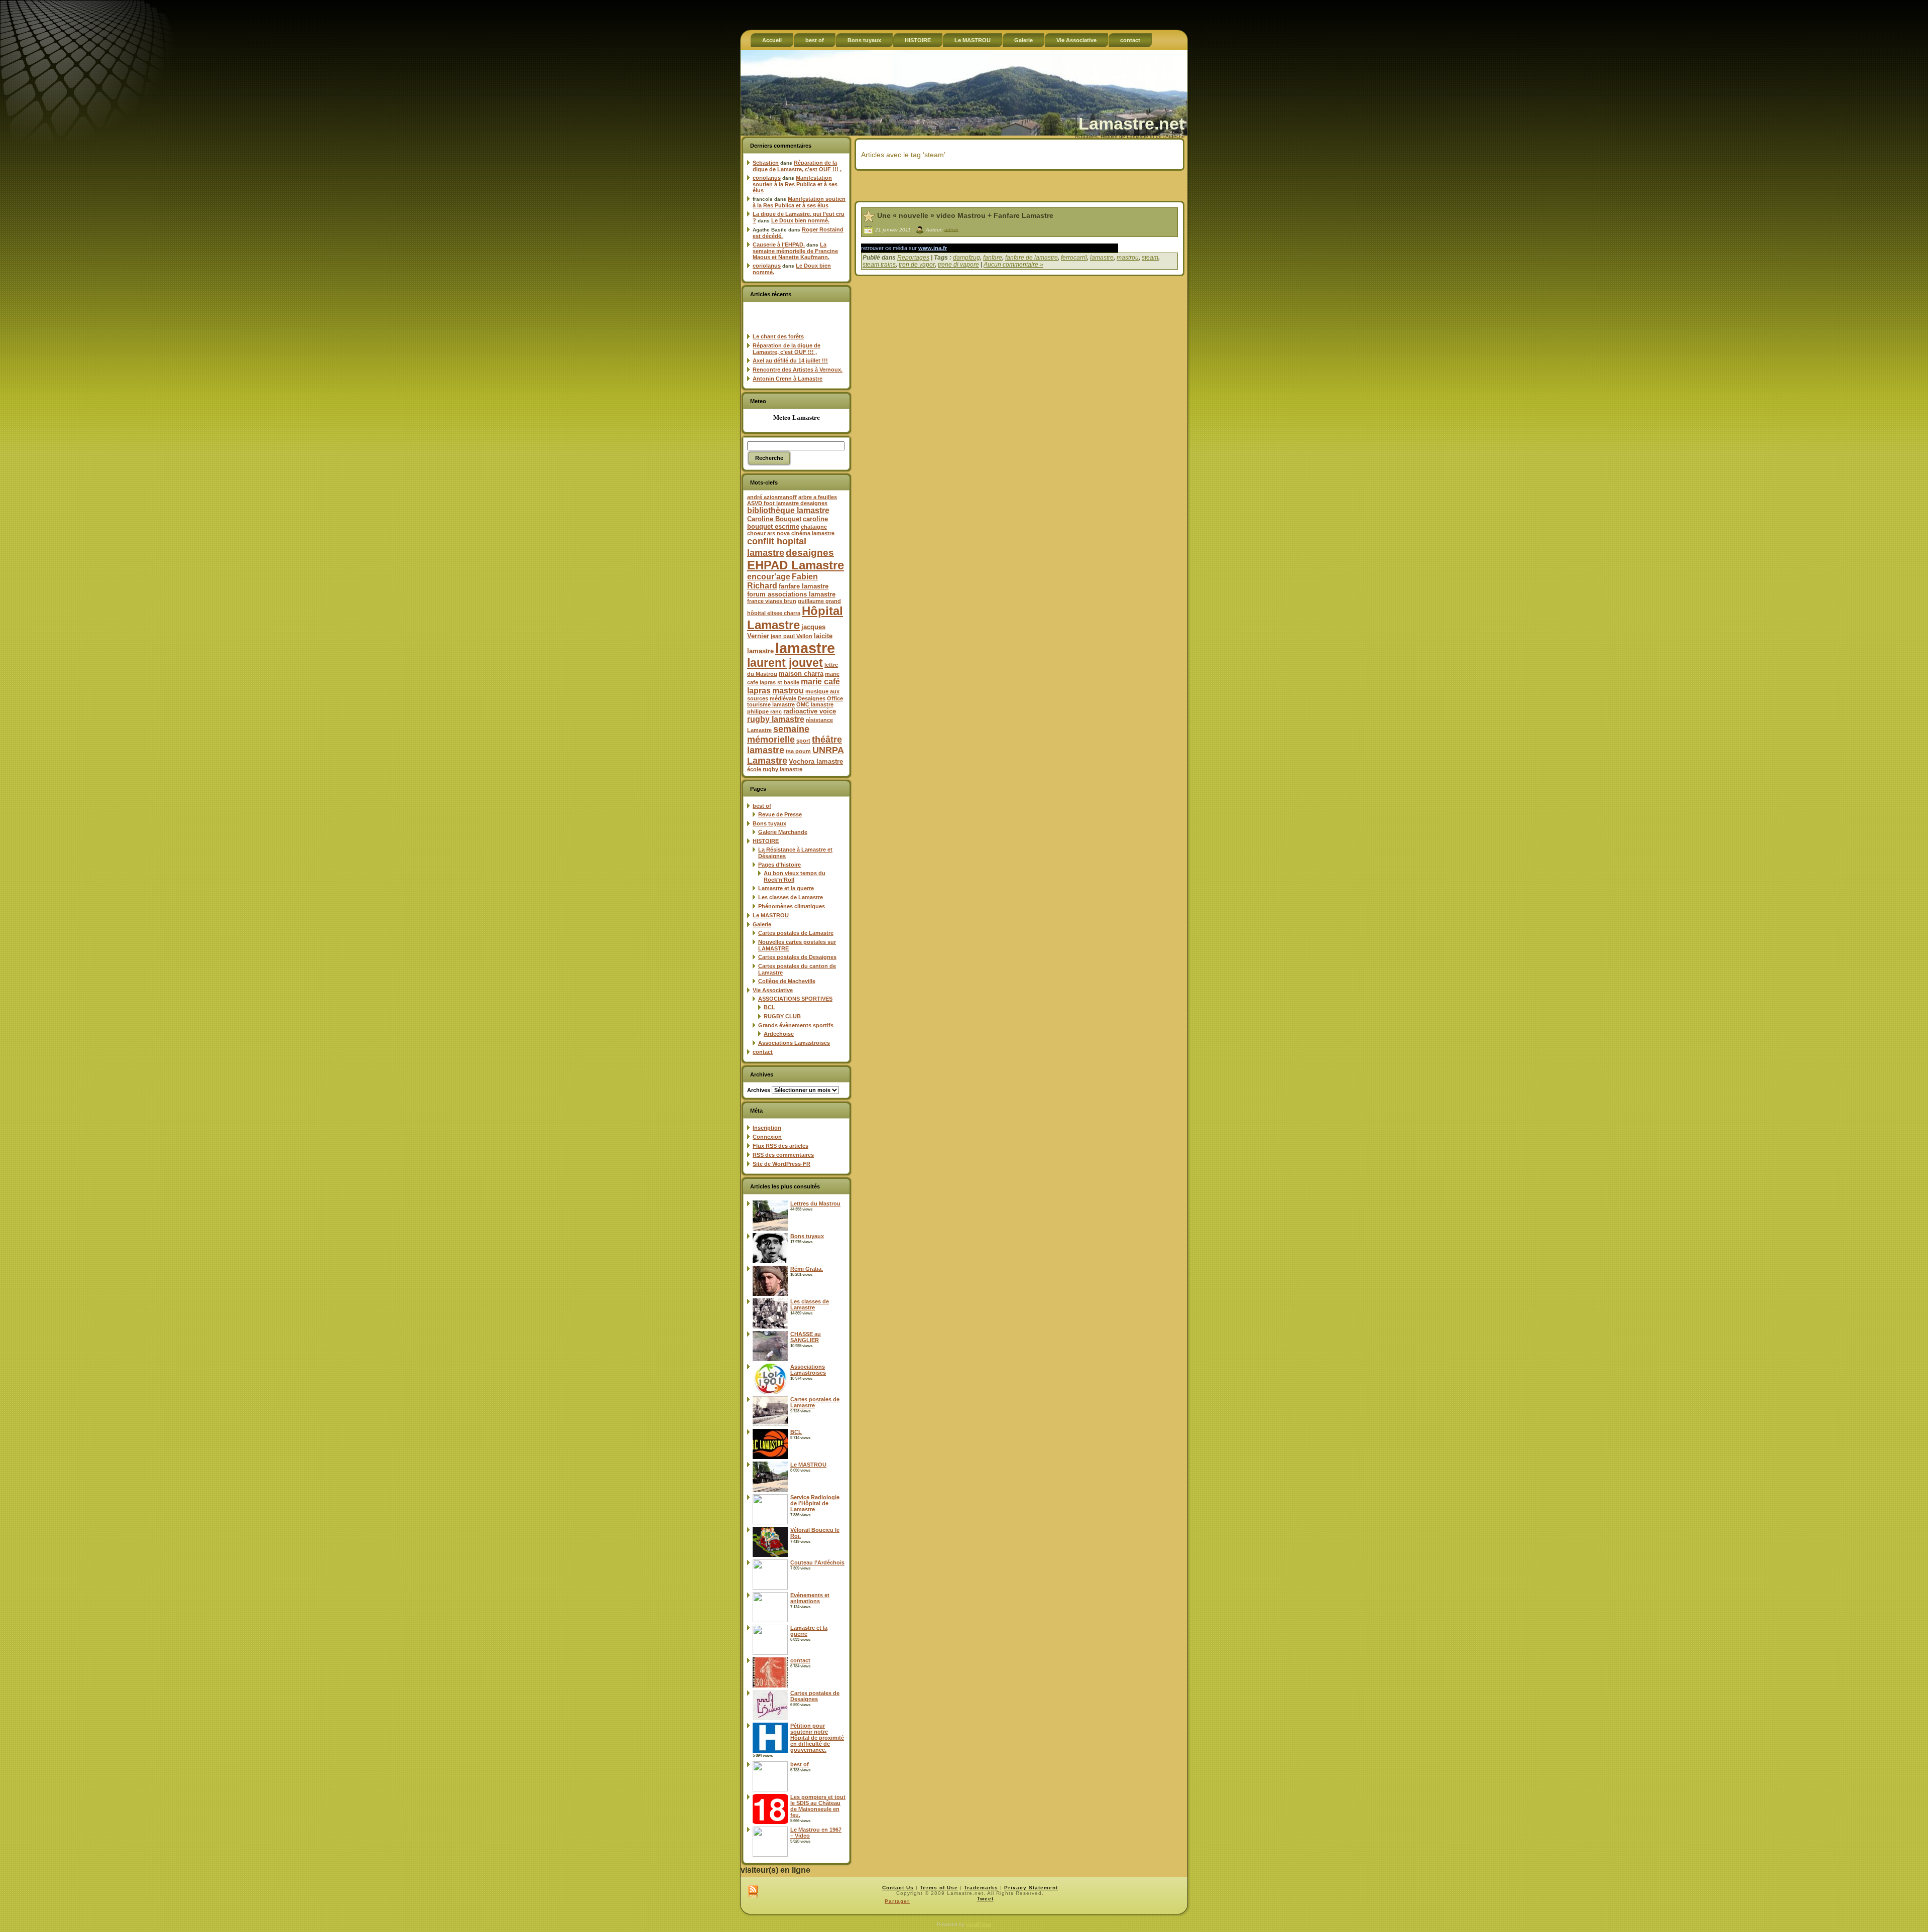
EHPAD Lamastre (796, 565)
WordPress (979, 1924)
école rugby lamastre (775, 769)
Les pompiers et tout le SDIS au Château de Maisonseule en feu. (818, 1806)
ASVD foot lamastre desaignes (787, 503)
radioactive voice (810, 711)
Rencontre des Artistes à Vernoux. (798, 370)
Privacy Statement (1031, 1888)
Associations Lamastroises (794, 1043)
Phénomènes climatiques (792, 906)
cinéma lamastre (813, 533)
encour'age (769, 577)
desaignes (810, 552)
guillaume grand (819, 601)
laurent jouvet (785, 663)
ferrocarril (1074, 258)
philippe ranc (764, 711)
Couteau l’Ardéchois (817, 1562)
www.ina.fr (933, 248)
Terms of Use (939, 1888)
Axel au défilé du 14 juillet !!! (790, 360)
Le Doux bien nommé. (800, 220)
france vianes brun (772, 601)
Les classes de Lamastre (791, 897)
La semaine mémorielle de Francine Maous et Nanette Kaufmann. (795, 251)
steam (1150, 258)
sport (803, 741)
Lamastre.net (1131, 124)
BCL (769, 1007)
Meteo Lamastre (797, 417)
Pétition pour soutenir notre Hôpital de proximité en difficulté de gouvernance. (817, 1738)
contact (763, 1052)
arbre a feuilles (818, 497)
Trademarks (981, 1888)
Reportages (913, 258)
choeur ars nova (768, 533)
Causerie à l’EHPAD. (779, 245)
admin (951, 229)
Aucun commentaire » (1013, 265)
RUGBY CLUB (782, 1016)
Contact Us (898, 1888)
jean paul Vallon (792, 636)
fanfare (993, 258)
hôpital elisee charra (774, 613)
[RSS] (753, 1892)
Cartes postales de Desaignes (797, 957)
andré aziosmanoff (772, 497)
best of (762, 806)
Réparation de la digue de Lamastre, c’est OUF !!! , (797, 166)
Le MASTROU (771, 915)
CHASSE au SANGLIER (806, 1337)
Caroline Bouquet (774, 519)
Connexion (767, 1137)
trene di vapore (958, 265)
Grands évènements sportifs (796, 1025)
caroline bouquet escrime (788, 523)
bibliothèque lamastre (788, 510)
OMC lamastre (815, 704)
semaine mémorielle (778, 734)
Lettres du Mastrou (815, 1203)
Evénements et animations (810, 1598)
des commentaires (783, 1155)
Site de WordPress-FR (781, 1164)
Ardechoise (779, 1034)
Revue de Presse (780, 814)
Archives (759, 1090)
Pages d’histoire (779, 865)
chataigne (814, 527)
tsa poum (798, 751)
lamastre (805, 648)
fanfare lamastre (804, 586)
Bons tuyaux (769, 823)
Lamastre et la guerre (786, 888)
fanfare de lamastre (1032, 258)
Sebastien (766, 163)
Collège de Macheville (787, 981)
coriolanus (767, 178)
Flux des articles (780, 1146)
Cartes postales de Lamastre (796, 933)
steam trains (879, 265)
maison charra (801, 674)
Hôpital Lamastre (795, 618)
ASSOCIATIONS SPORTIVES (795, 999)
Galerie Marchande (783, 832)
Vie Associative (773, 990)
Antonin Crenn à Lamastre (788, 379)
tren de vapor (917, 265)
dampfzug (967, 258)
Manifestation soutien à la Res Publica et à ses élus (795, 184)
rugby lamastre (776, 719)
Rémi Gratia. (807, 1269)
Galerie (762, 924)
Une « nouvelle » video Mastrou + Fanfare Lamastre (965, 215)
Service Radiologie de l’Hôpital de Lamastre (815, 1503)
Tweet (985, 1899)
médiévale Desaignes (798, 698)
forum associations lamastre (791, 594)
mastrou (788, 691)
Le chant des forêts (778, 336)
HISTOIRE (766, 841)
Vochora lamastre (816, 761)
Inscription (767, 1128)
